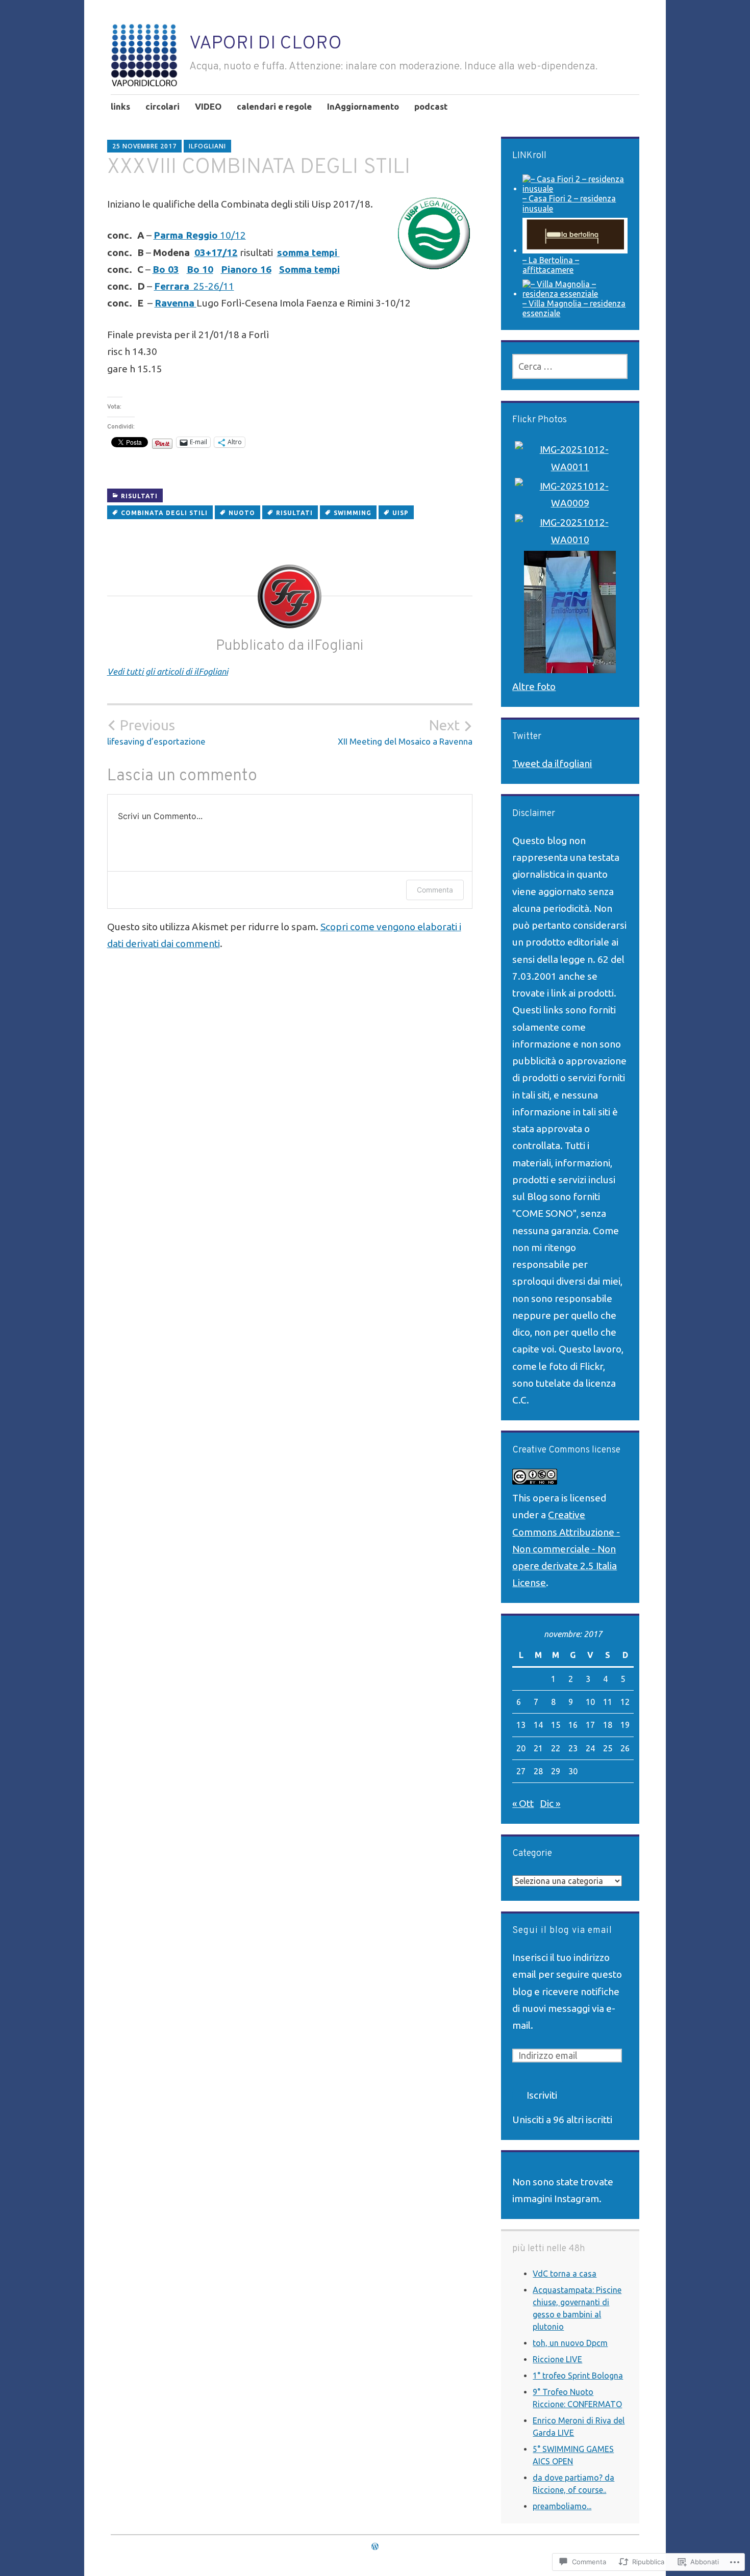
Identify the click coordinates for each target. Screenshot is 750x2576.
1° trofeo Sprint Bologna (578, 2376)
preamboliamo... (562, 2506)
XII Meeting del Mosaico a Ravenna (405, 732)
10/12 (200, 235)
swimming (353, 513)
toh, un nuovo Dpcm (570, 2343)
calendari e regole (274, 106)
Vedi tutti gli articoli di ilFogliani (168, 671)
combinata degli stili (164, 513)
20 (521, 1748)
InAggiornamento (363, 106)
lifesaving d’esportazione (156, 732)
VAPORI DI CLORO (266, 44)
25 (608, 1748)
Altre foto (534, 686)
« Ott (523, 1803)
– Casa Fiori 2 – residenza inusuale (569, 203)
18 (608, 1725)
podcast (431, 106)
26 (625, 1748)
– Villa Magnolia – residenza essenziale (574, 308)
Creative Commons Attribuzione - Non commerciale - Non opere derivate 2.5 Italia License (566, 1549)
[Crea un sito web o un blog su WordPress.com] (375, 2546)
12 (625, 1702)
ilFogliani (207, 146)
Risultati (139, 496)
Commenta (435, 890)
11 (608, 1702)
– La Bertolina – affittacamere (551, 265)
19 (625, 1725)
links (120, 106)
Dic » (550, 1803)
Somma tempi (309, 269)
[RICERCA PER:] (570, 366)
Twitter (527, 737)
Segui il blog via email (562, 1931)
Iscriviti (542, 2095)
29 (556, 1771)
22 (556, 1748)
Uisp (401, 513)
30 (573, 1771)
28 (538, 1771)
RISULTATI (294, 513)
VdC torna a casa (565, 2274)
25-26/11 (194, 286)
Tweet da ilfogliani (552, 763)
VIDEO (208, 106)
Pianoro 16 (246, 269)
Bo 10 (200, 269)
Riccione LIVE (557, 2359)
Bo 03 (166, 269)
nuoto (242, 513)
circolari (162, 106)
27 (521, 1771)
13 (521, 1725)
